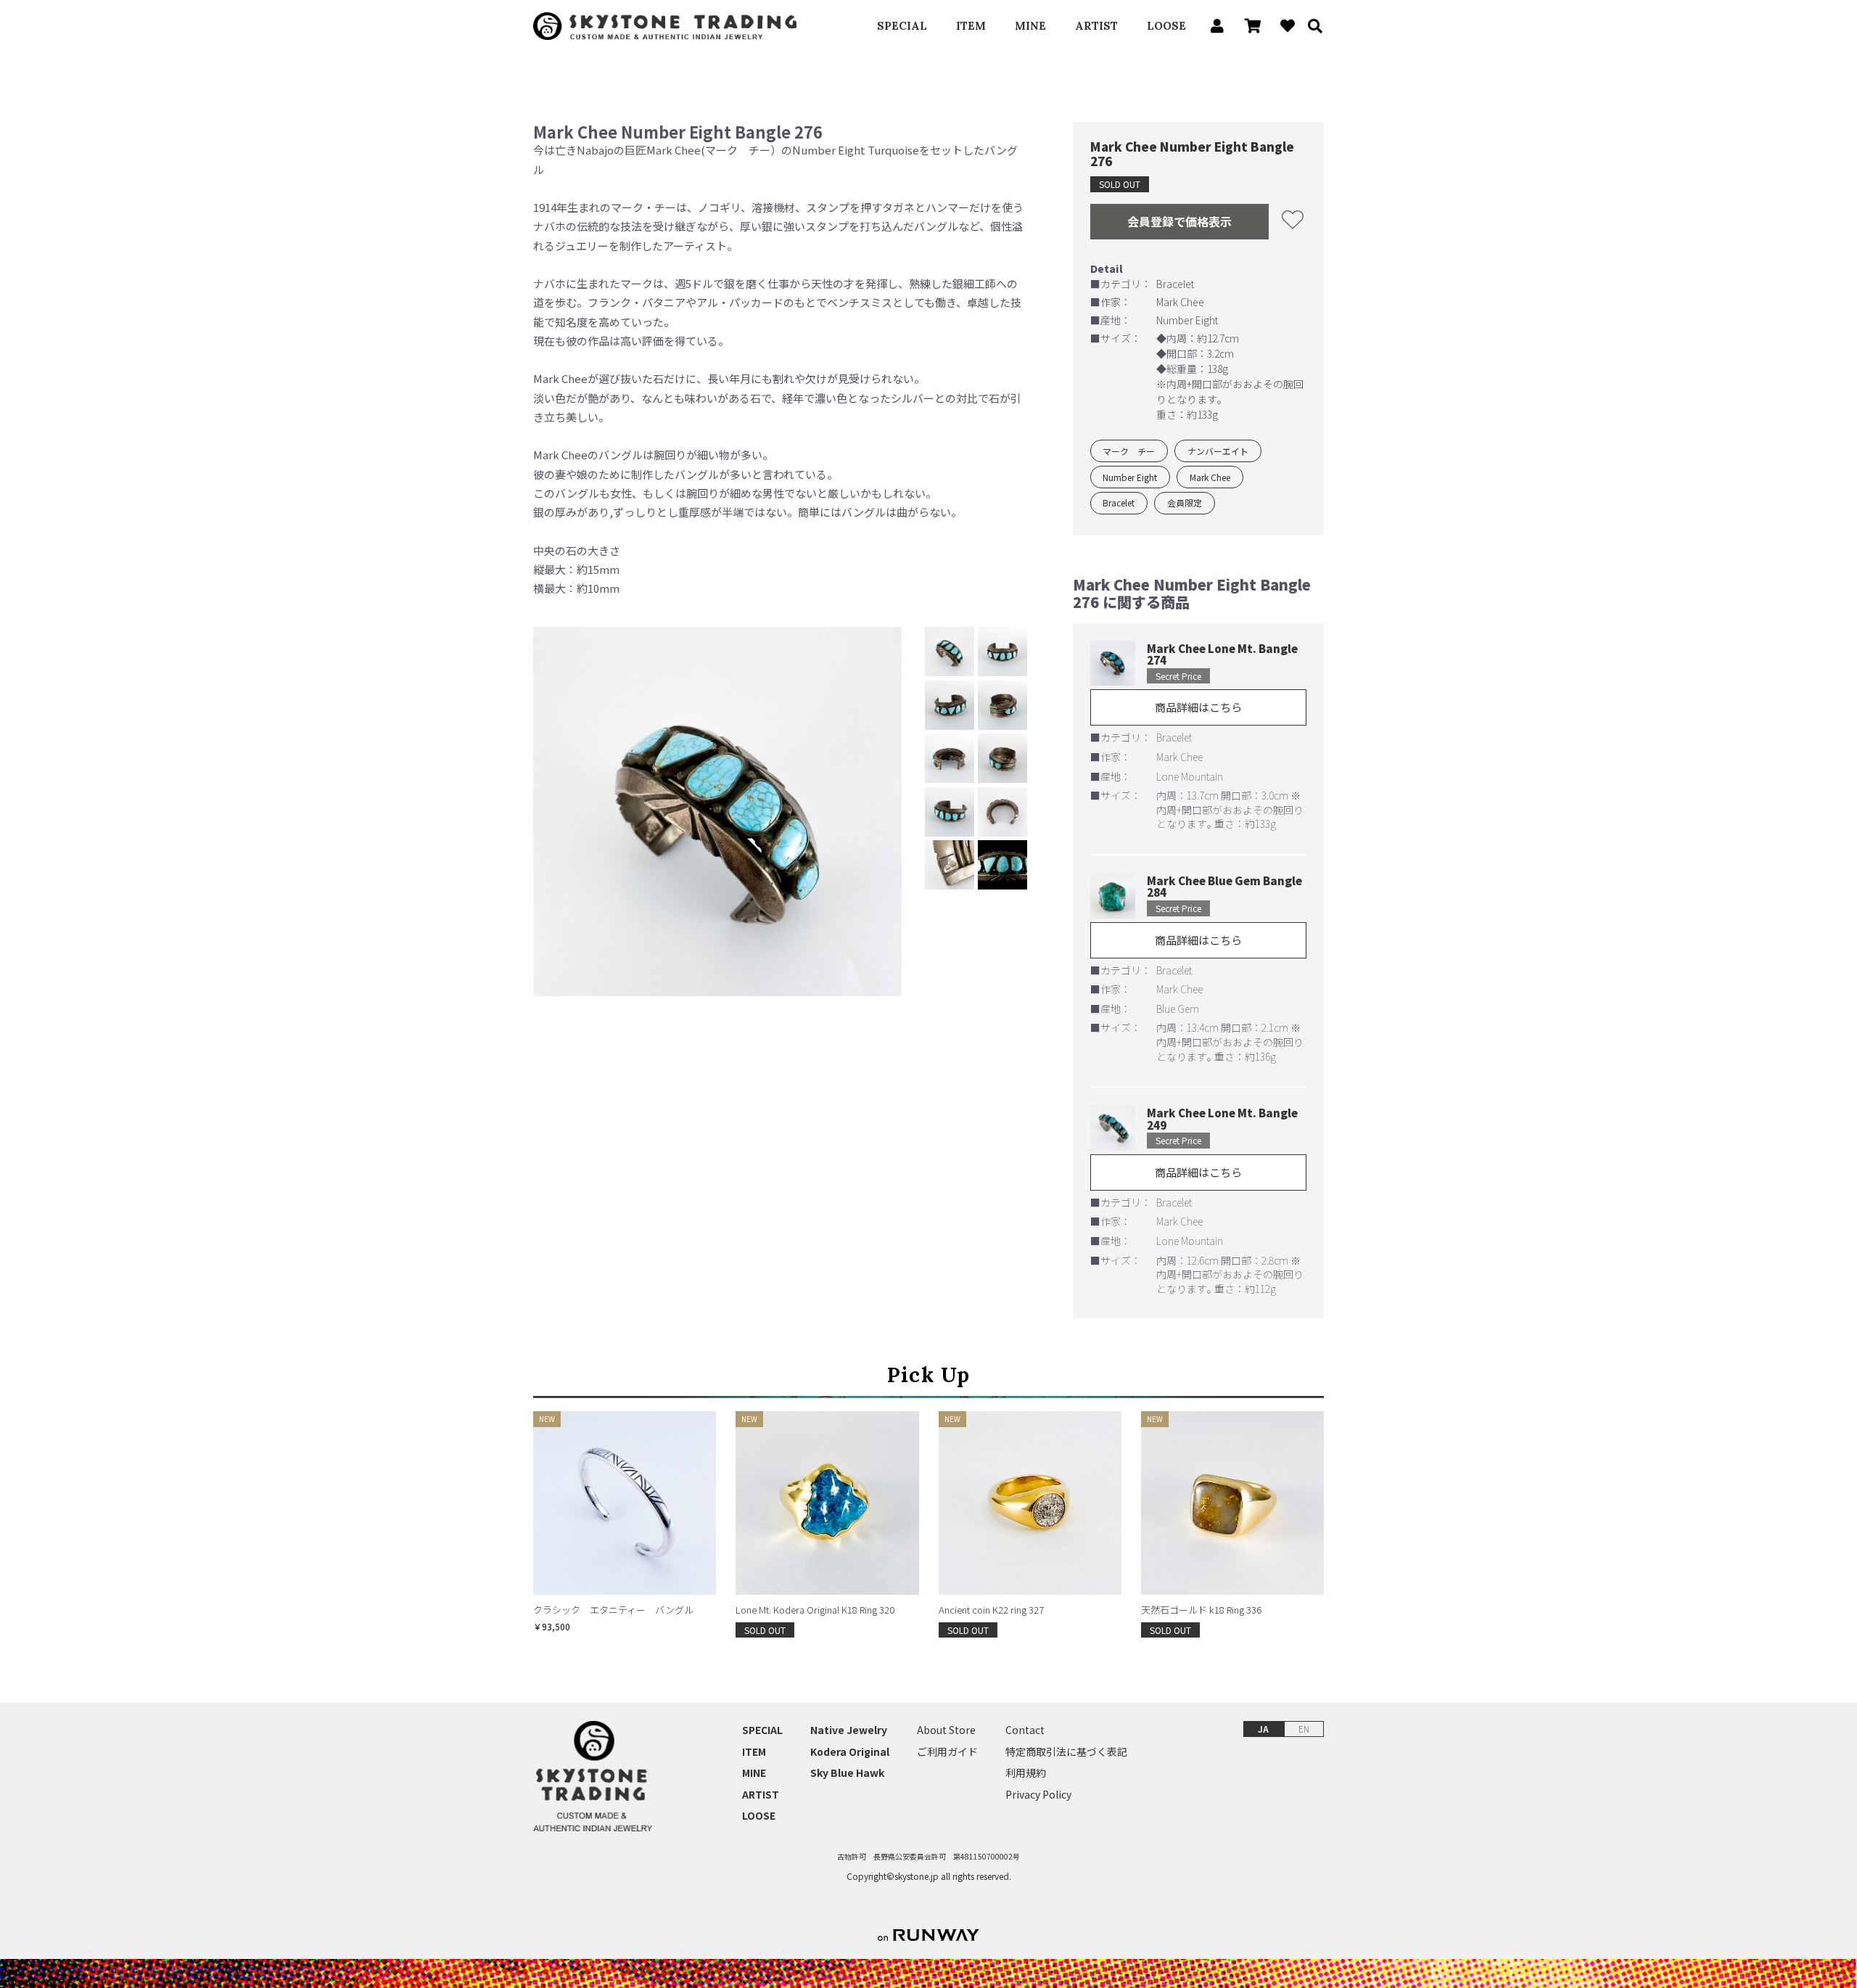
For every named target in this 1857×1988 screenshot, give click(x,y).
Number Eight (1130, 477)
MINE (1030, 26)
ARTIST (1096, 26)
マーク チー (1129, 451)
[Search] (1310, 26)
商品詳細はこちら (1198, 707)
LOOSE (1166, 26)
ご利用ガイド (947, 1752)
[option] (718, 812)
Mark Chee (1210, 477)
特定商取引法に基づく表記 (1066, 1752)
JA (1263, 1729)
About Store (946, 1730)
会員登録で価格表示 (1179, 221)
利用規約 (1026, 1773)
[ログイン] (1213, 26)
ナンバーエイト (1218, 451)
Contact (1025, 1730)
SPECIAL (902, 26)
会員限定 (1185, 502)
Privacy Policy (1038, 1795)
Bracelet (1119, 502)
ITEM (971, 26)
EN (1304, 1729)
